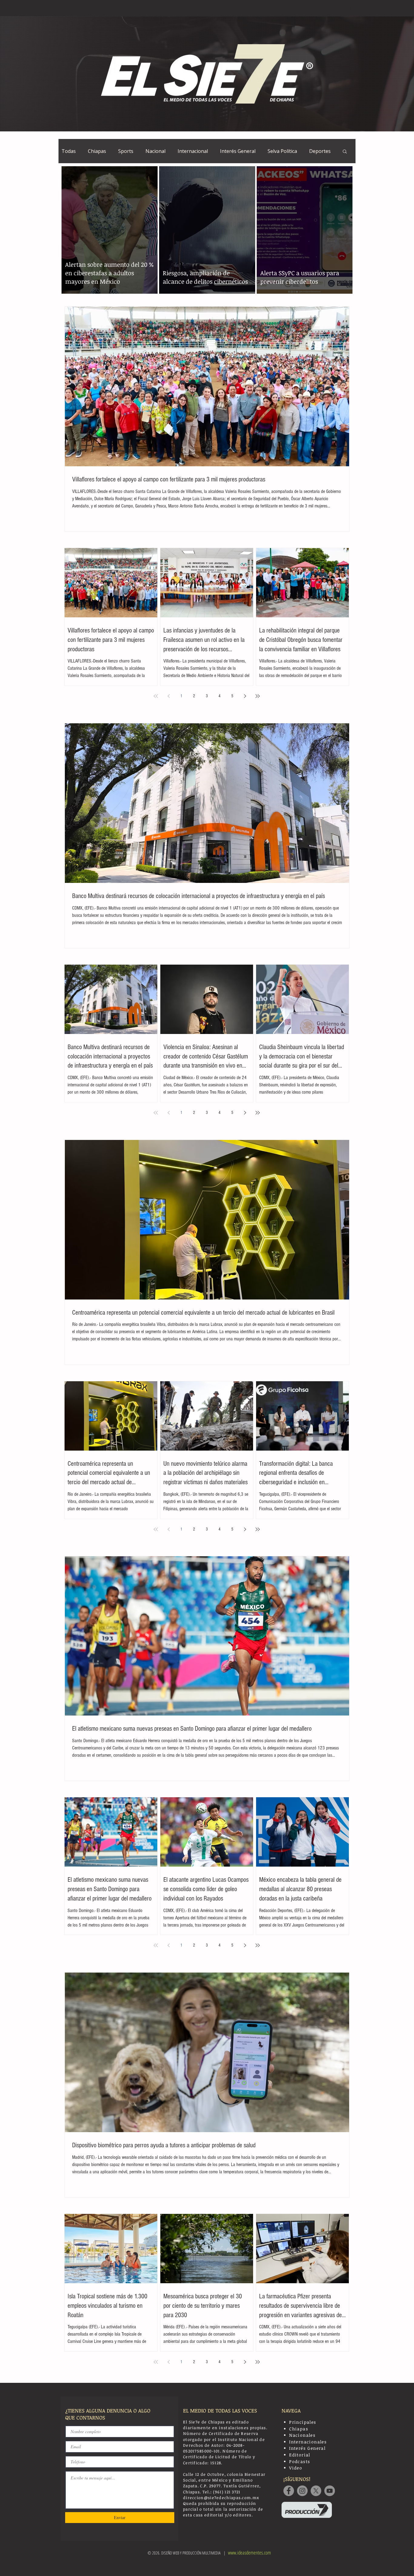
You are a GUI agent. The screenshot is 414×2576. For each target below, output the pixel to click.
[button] (345, 152)
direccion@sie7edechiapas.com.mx (221, 2498)
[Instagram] (302, 2491)
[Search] (349, 8)
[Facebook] (289, 2491)
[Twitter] (316, 2491)
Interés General (238, 151)
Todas (69, 151)
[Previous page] (169, 696)
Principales (303, 2422)
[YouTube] (330, 2491)
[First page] (156, 696)
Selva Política (282, 151)
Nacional (155, 151)
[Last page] (258, 696)
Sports (126, 151)
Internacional (193, 151)
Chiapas (97, 151)
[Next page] (245, 696)
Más (314, 151)
